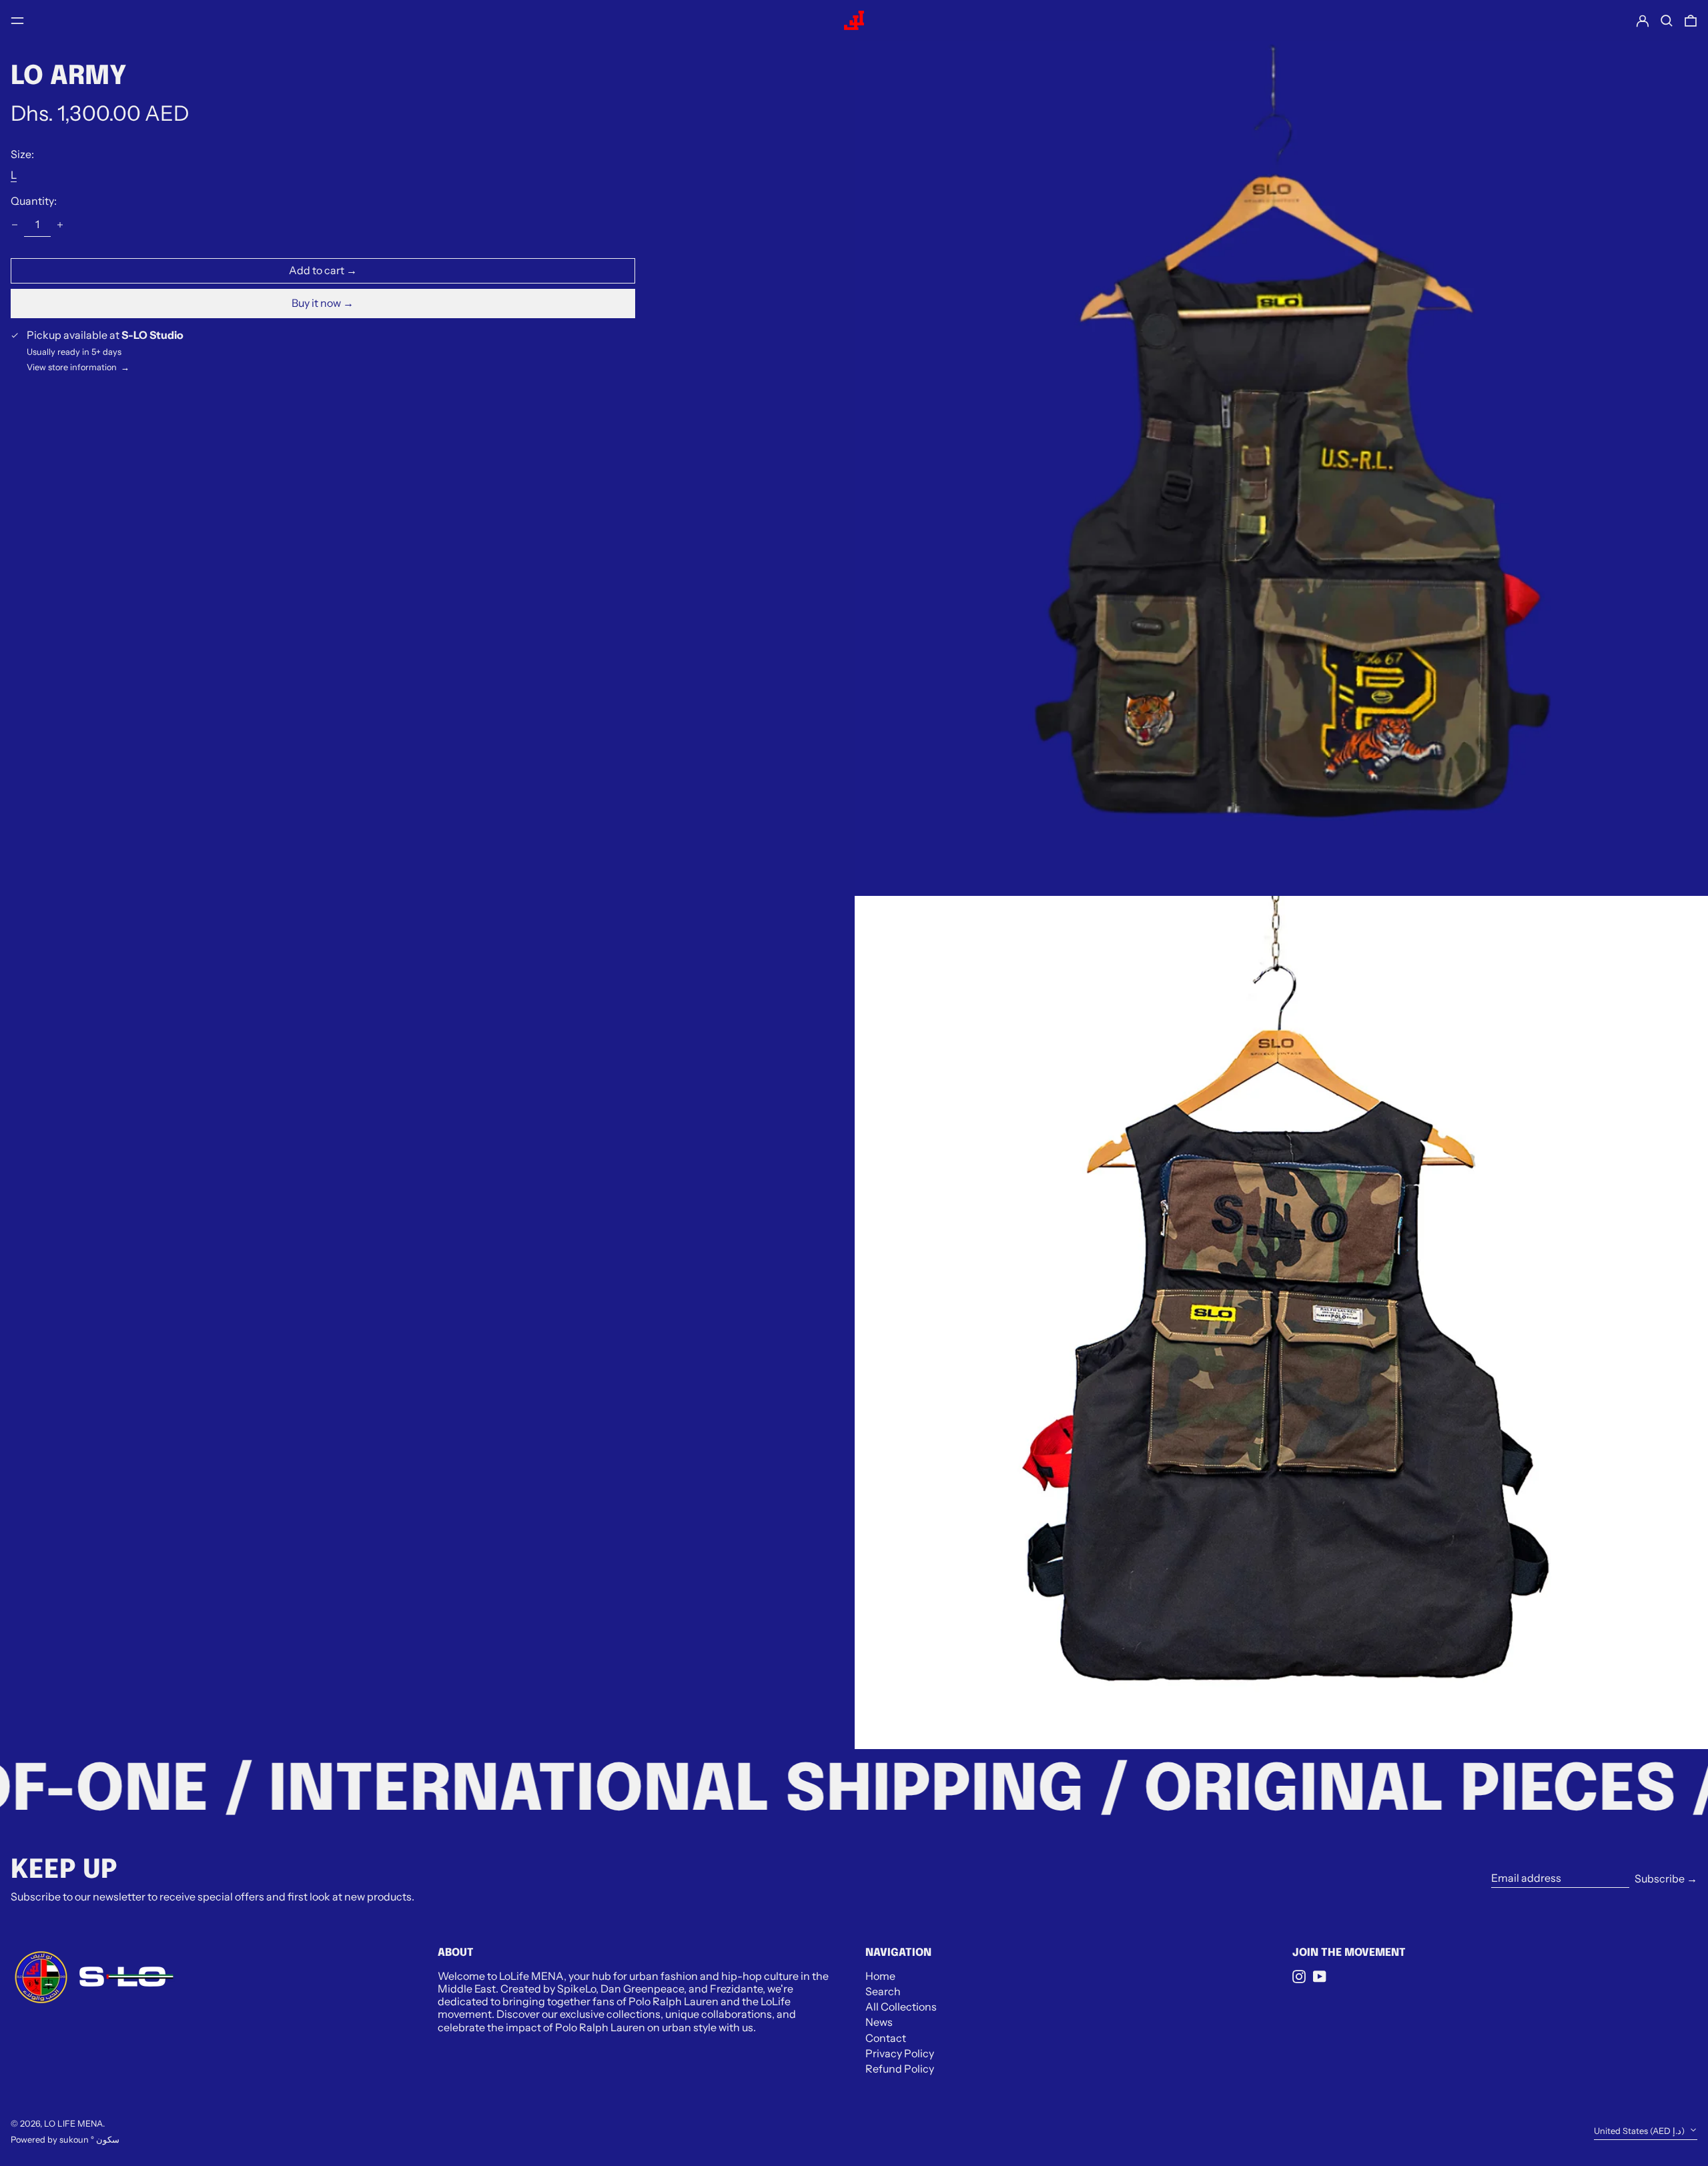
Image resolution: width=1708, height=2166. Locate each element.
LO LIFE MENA (73, 2124)
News (879, 2022)
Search (883, 1991)
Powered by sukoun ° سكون (65, 2140)
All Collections (901, 2007)
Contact (886, 2038)
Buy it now (316, 303)
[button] (1667, 21)
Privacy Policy (900, 2053)
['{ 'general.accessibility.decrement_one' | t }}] (15, 225)
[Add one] (60, 225)
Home (880, 1976)
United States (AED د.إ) (1640, 2131)
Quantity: (34, 201)
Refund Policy (900, 2069)
